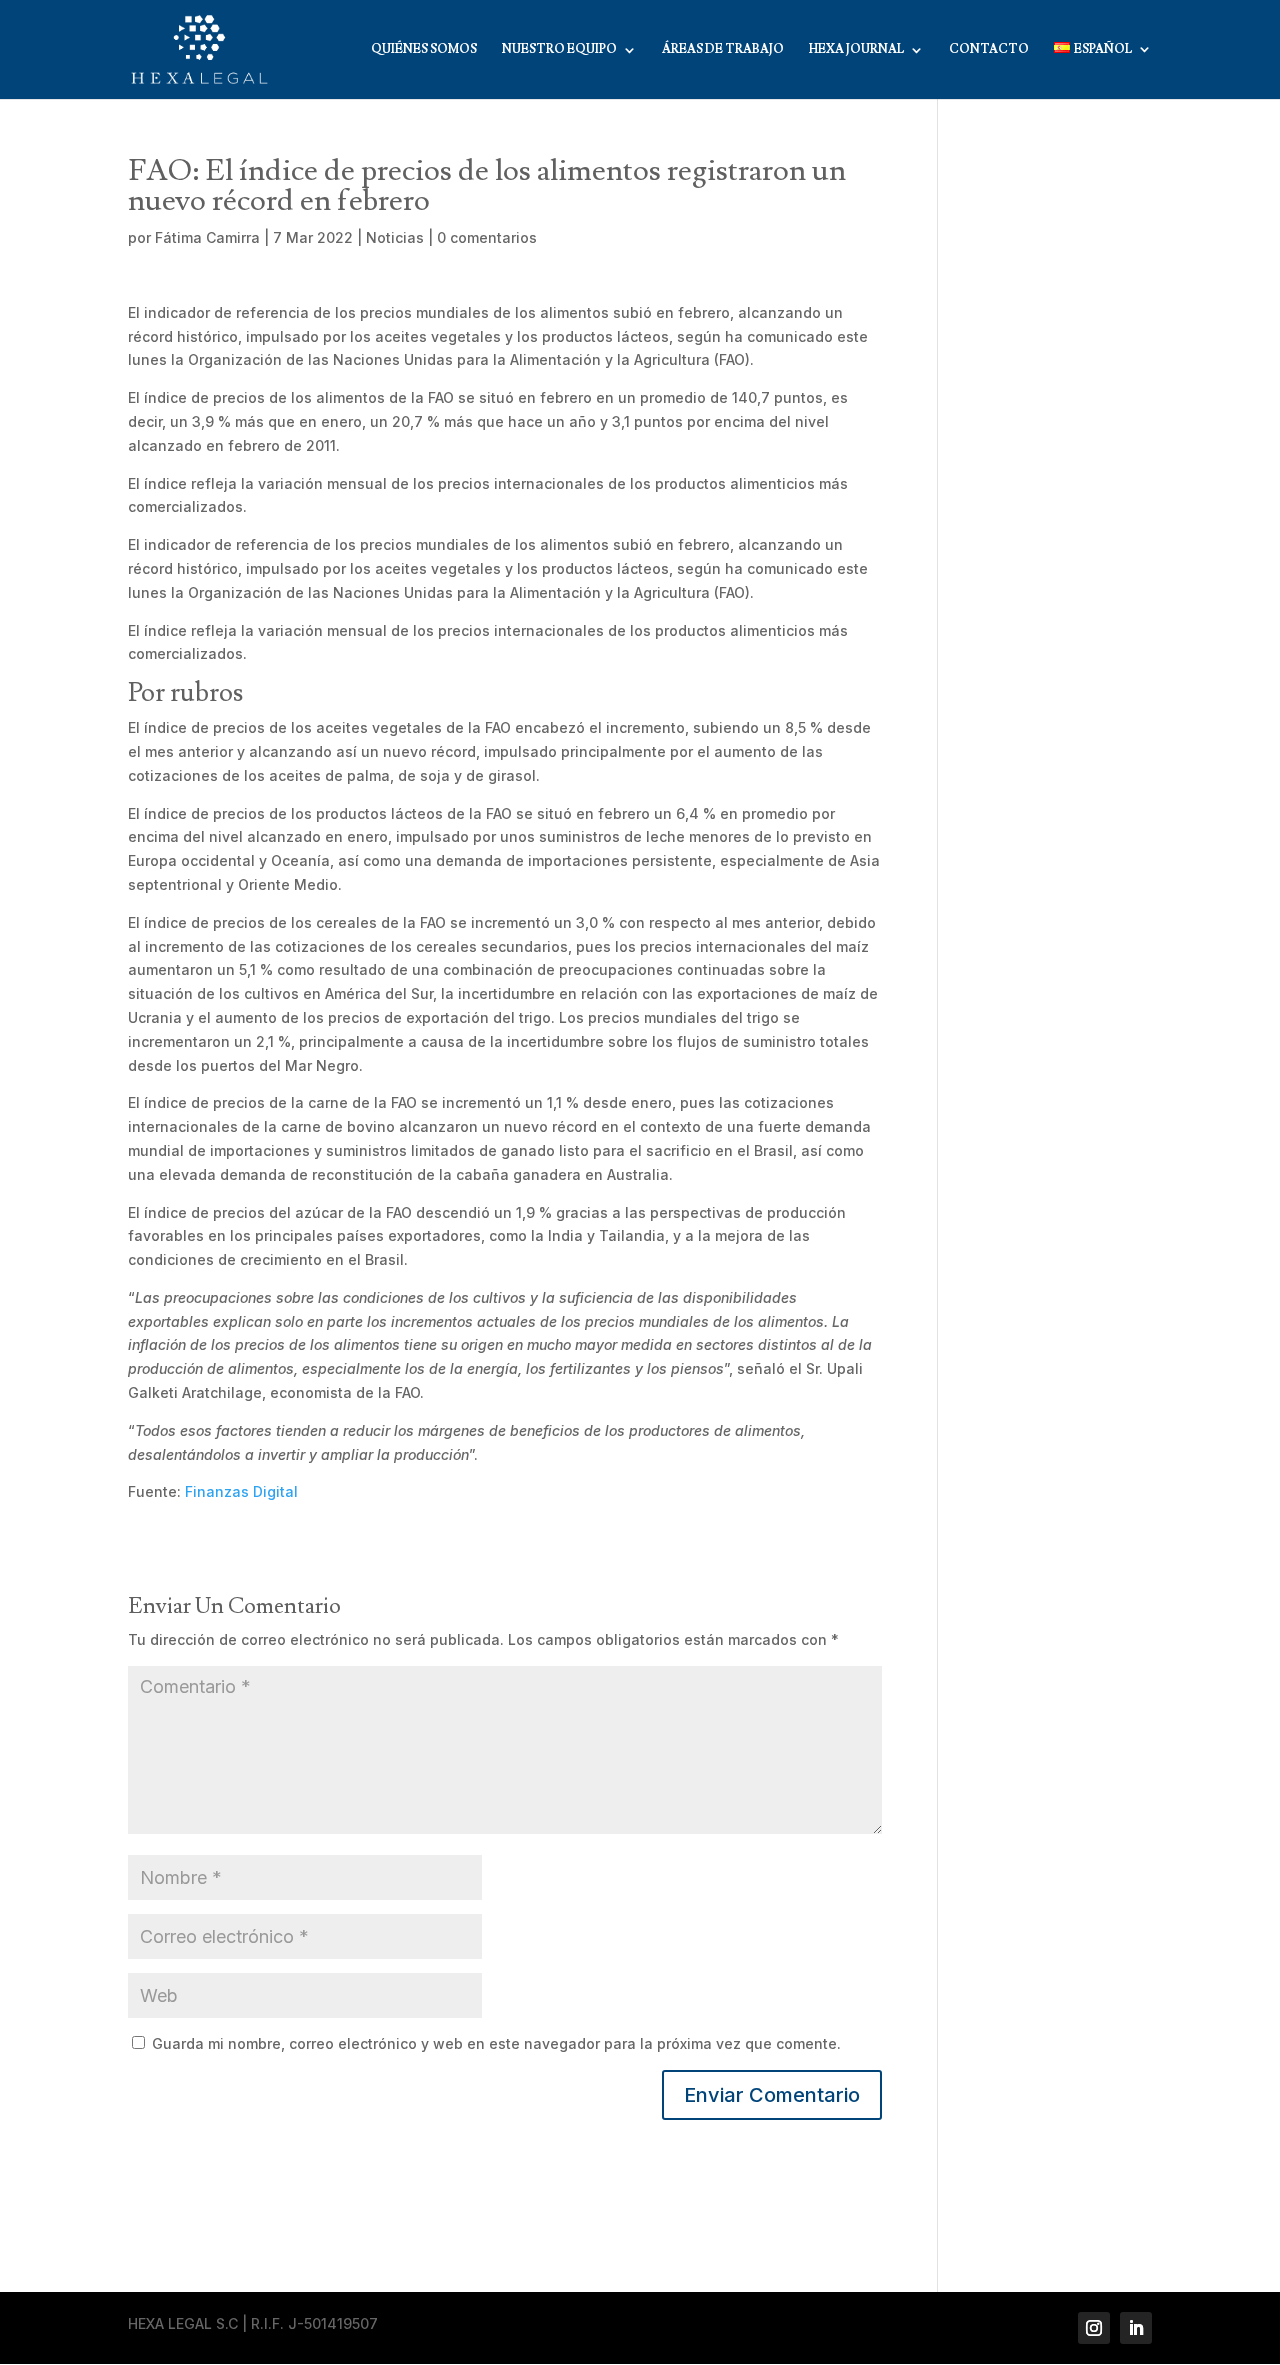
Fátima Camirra (207, 237)
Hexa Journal (856, 50)
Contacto (989, 50)
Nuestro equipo (559, 50)
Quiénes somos (424, 50)
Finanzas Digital (241, 1491)
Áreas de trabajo (723, 50)
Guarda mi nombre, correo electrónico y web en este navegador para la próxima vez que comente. (496, 2043)
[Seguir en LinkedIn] (1136, 2328)
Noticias (395, 237)
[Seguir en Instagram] (1094, 2328)
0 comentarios (487, 237)
